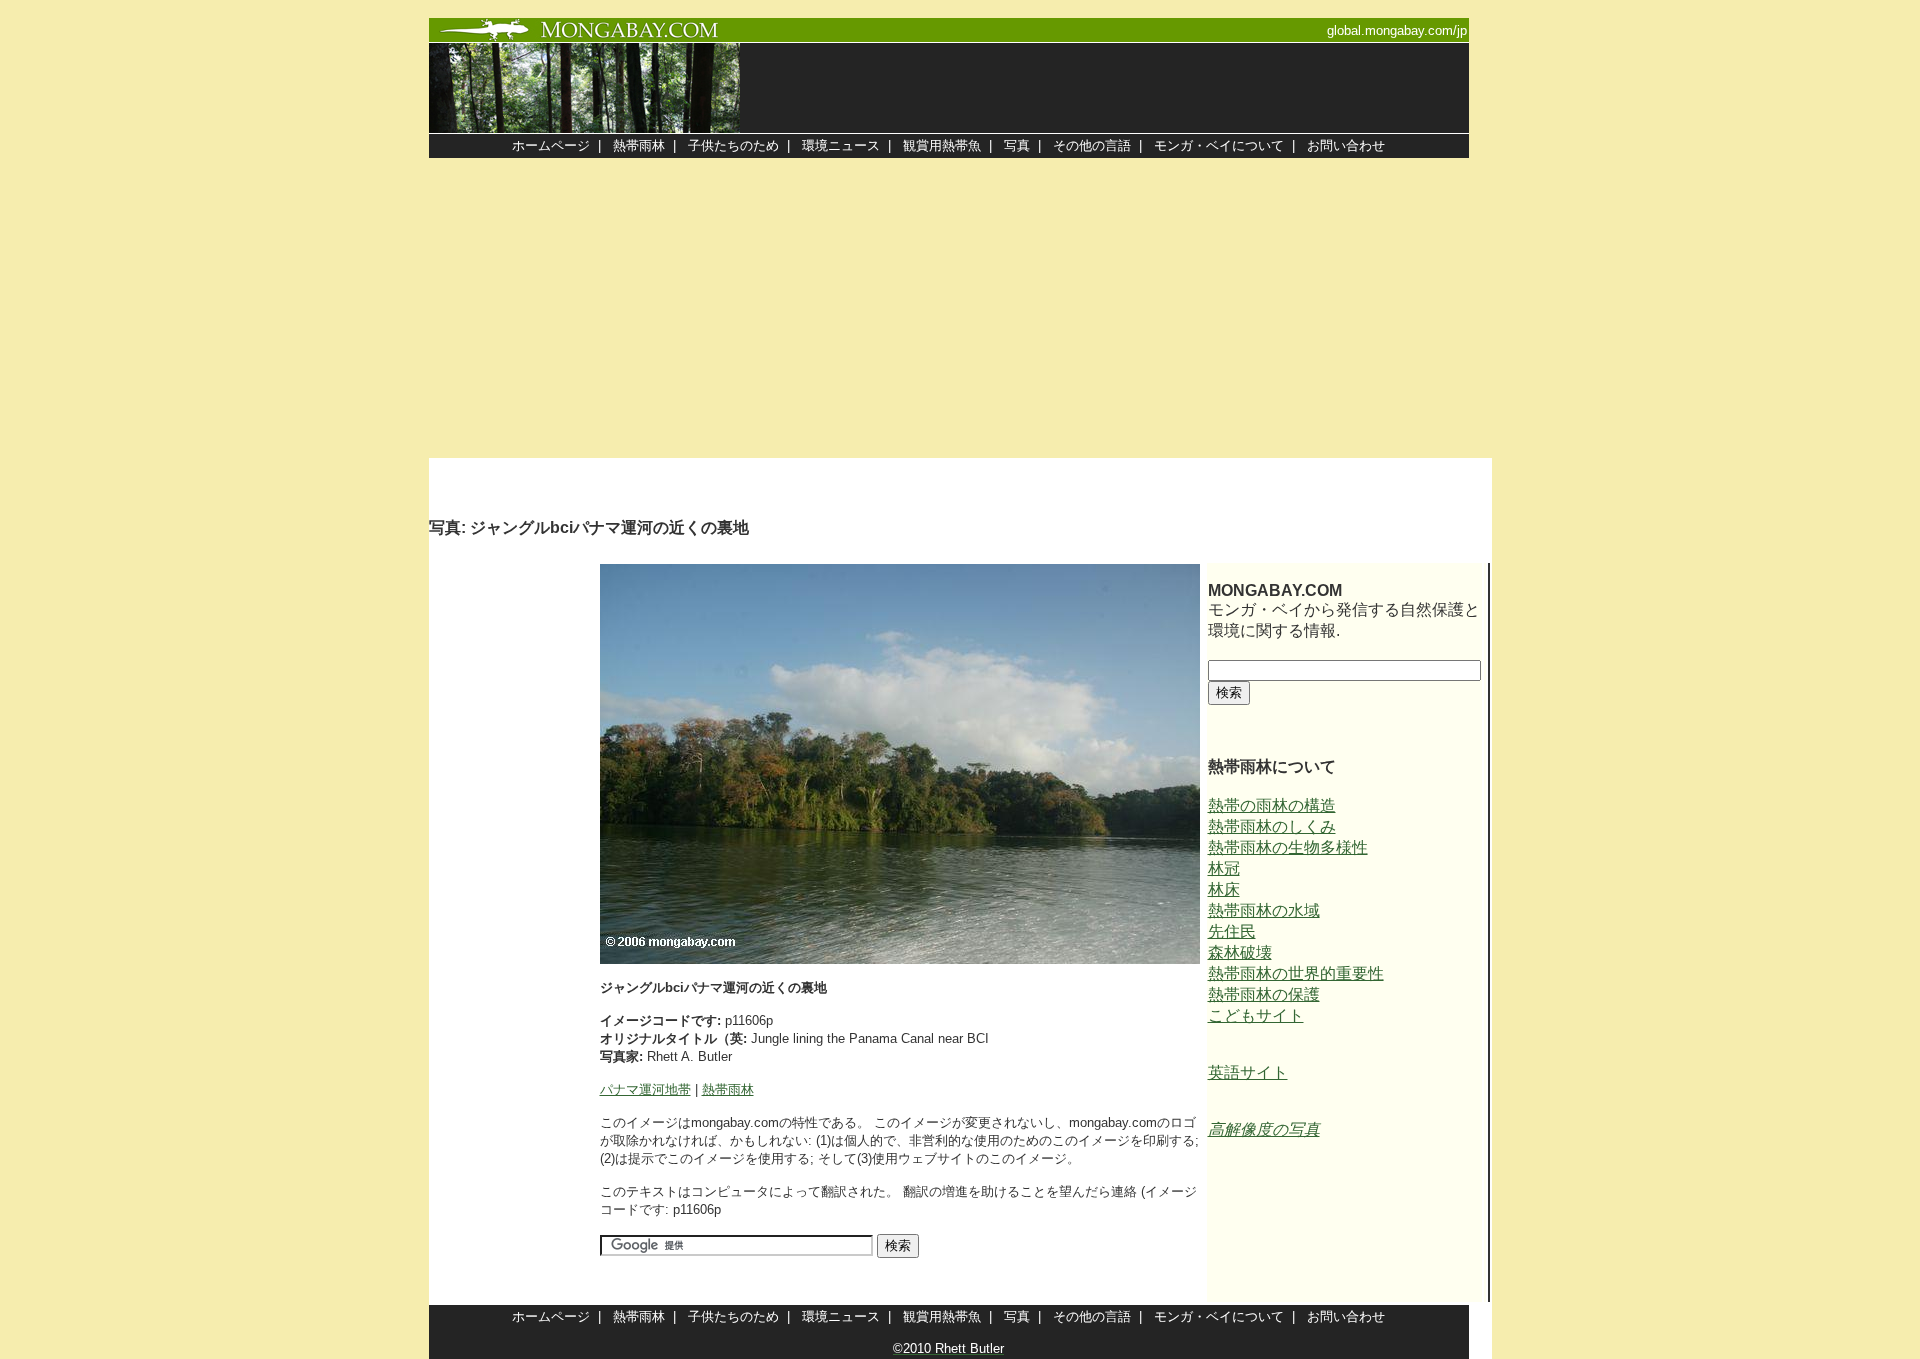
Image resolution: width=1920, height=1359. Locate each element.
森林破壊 (1240, 952)
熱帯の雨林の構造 (1272, 805)
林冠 (1224, 868)
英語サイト (1248, 1072)
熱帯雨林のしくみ (1272, 826)
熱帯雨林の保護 (1264, 994)
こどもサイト (1256, 1015)
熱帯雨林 (728, 1089)
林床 (1224, 889)
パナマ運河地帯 (645, 1089)
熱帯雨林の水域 (1264, 910)
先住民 (1232, 931)
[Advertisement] (960, 308)
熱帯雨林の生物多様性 (1288, 847)
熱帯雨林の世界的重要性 (1296, 973)
